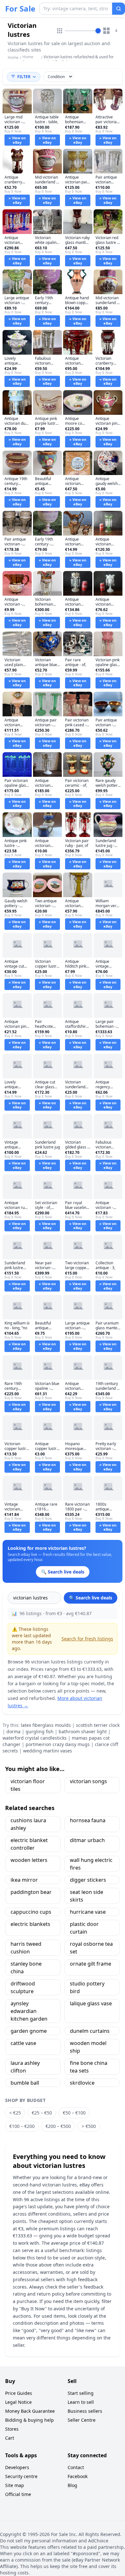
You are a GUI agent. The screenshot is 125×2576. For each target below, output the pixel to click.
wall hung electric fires (91, 1864)
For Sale (20, 9)
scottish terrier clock (98, 1725)
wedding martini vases (48, 1751)
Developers (17, 2467)
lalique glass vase (91, 2003)
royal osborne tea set (91, 1948)
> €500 (89, 2126)
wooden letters (29, 1860)
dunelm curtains (90, 2031)
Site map (15, 2485)
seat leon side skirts (87, 1896)
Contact (76, 2467)
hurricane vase (88, 1912)
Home (13, 58)
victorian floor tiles (28, 1785)
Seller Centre (82, 2420)
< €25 (15, 2113)
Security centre (21, 2476)
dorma (13, 1731)
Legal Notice (18, 2402)
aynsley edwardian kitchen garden (29, 2011)
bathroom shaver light (83, 1731)
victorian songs (88, 1781)
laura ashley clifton (25, 2067)
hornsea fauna (88, 1820)
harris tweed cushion (26, 1948)
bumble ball (25, 2083)
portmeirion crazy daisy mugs (58, 1744)
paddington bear (31, 1892)
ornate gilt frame (91, 1964)
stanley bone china (26, 1968)
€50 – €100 (74, 2113)
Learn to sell (81, 2402)
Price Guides (19, 2393)
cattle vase (23, 2043)
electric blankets (30, 1924)
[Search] (119, 9)
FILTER (24, 77)
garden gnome (29, 2031)
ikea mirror (24, 1880)
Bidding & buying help (29, 2420)
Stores (12, 2429)
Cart (10, 2438)
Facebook (78, 2476)
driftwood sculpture (23, 1987)
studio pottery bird (87, 1987)
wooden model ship (88, 2047)
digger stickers (88, 1880)
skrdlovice (82, 2083)
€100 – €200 (22, 2126)
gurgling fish (40, 1731)
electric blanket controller (29, 1844)
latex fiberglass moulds (46, 1725)
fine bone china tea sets (89, 2067)
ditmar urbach (87, 1840)
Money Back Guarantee (30, 2411)
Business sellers (85, 2411)
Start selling (81, 2393)
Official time (18, 2494)
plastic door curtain (84, 1928)
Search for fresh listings (87, 1639)
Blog (72, 2485)
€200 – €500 (58, 2126)
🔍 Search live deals (91, 1598)
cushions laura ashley (28, 1824)
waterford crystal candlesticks (35, 1738)
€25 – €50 (42, 2113)
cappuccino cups (31, 1912)
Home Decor (28, 59)
